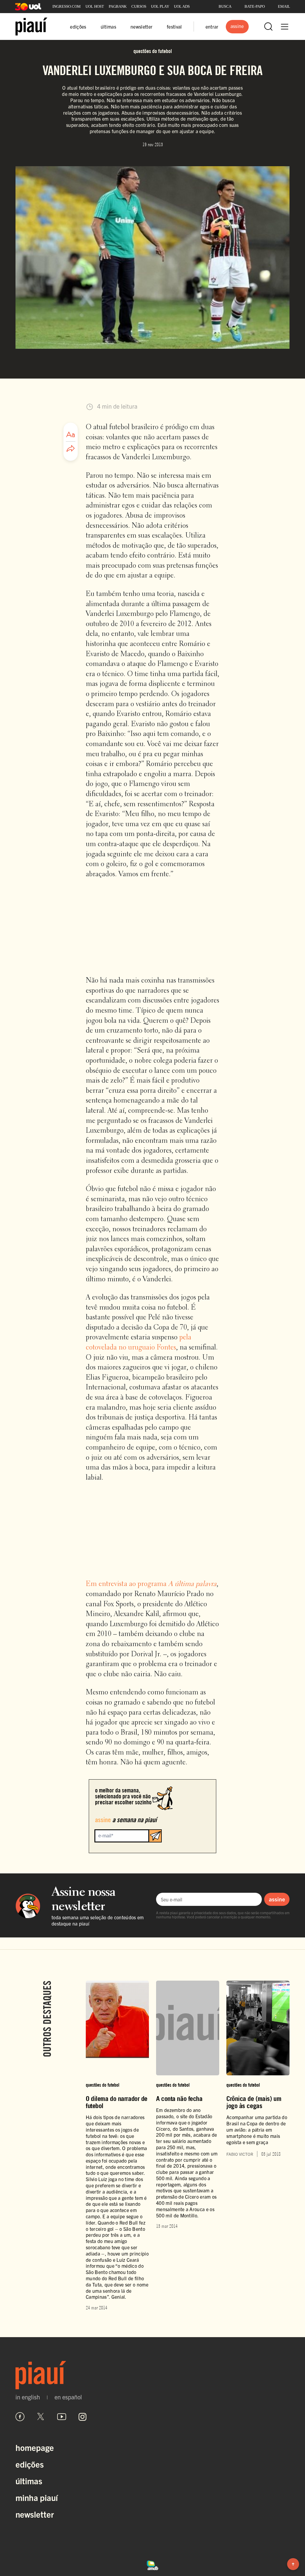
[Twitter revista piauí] (41, 2417)
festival (174, 27)
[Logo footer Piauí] (152, 2375)
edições (78, 27)
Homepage (35, 2447)
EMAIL (284, 6)
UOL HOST (95, 6)
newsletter (141, 27)
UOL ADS (182, 6)
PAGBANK (118, 6)
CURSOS (139, 6)
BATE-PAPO (255, 6)
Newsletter (35, 2514)
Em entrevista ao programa (151, 1584)
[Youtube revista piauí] (62, 2417)
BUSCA (225, 6)
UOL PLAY (160, 6)
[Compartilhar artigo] (71, 449)
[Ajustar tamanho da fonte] (71, 435)
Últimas (29, 2481)
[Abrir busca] (268, 27)
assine (277, 1899)
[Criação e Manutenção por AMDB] (152, 2564)
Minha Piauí (37, 2497)
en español (68, 2397)
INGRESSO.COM (67, 6)
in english (28, 2397)
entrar (212, 27)
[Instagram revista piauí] (83, 2417)
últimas (108, 27)
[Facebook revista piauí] (20, 2417)
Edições (30, 2464)
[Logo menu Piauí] (31, 27)
